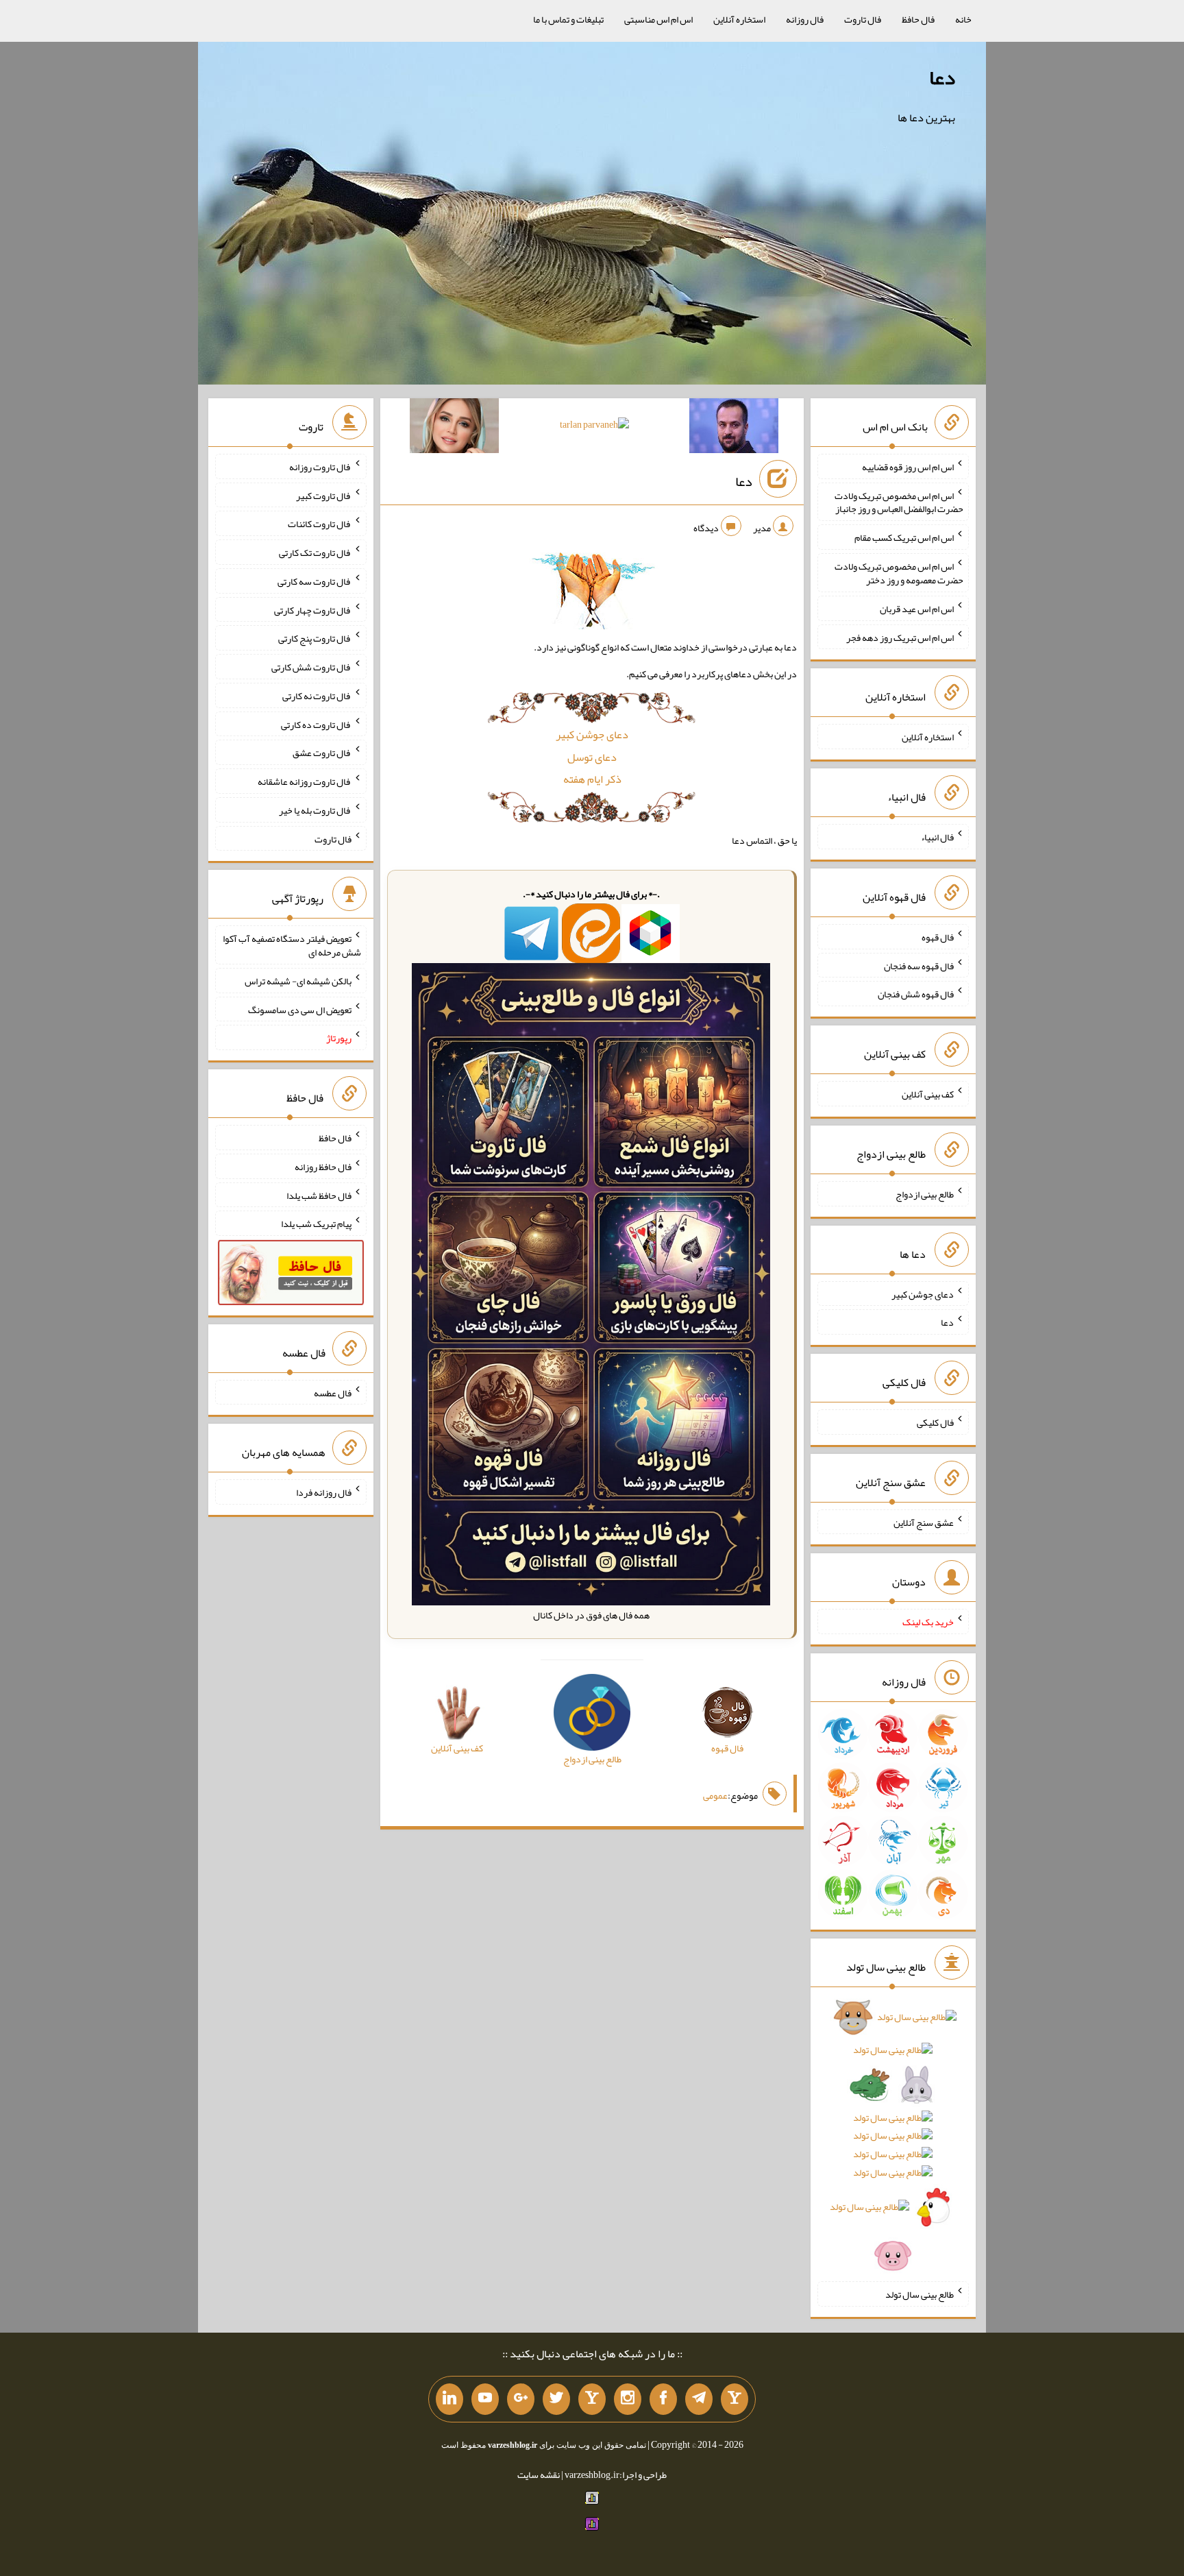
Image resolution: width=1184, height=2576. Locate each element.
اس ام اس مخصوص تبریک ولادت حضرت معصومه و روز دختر (899, 573)
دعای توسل (592, 757)
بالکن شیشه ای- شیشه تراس (298, 981)
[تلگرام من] (699, 2399)
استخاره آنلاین (739, 19)
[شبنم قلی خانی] (454, 428)
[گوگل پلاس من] (521, 2399)
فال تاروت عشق (322, 753)
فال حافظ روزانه (323, 1167)
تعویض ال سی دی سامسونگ (300, 1009)
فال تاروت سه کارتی (314, 581)
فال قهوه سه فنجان (919, 965)
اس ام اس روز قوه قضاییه (908, 467)
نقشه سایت (539, 2475)
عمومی (715, 1795)
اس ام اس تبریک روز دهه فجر (900, 637)
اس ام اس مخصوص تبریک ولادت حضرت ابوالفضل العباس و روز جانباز (899, 502)
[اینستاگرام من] (628, 2399)
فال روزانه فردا (324, 1492)
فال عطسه (333, 1392)
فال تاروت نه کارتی (317, 696)
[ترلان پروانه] (594, 427)
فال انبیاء (937, 837)
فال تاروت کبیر (324, 495)
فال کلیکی (935, 1422)
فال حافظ (918, 19)
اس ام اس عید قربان (917, 609)
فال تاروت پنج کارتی (315, 638)
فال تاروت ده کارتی (316, 724)
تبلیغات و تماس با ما (568, 19)
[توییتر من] (556, 2399)
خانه (963, 19)
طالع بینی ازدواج (925, 1194)
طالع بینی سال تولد (920, 2294)
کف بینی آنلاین (928, 1094)
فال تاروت (863, 19)
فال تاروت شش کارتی (311, 667)
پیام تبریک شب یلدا (316, 1224)
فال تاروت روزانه (320, 467)
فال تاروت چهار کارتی (313, 609)
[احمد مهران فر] (734, 428)
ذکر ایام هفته (592, 779)
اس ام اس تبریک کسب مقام (904, 537)
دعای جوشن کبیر (592, 734)
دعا (942, 77)
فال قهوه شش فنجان (916, 994)
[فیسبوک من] (663, 2399)
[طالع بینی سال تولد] (893, 2141)
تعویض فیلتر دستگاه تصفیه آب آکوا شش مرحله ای (292, 945)
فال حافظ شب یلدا (319, 1195)
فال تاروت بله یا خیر (315, 810)
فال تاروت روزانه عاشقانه (305, 781)
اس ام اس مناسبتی (658, 19)
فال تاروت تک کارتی (315, 552)
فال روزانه (805, 19)
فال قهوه (938, 937)
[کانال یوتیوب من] (485, 2399)
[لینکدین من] (449, 2399)
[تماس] (592, 2399)
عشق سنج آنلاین (924, 1522)
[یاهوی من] (735, 2399)
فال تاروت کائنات (320, 524)
